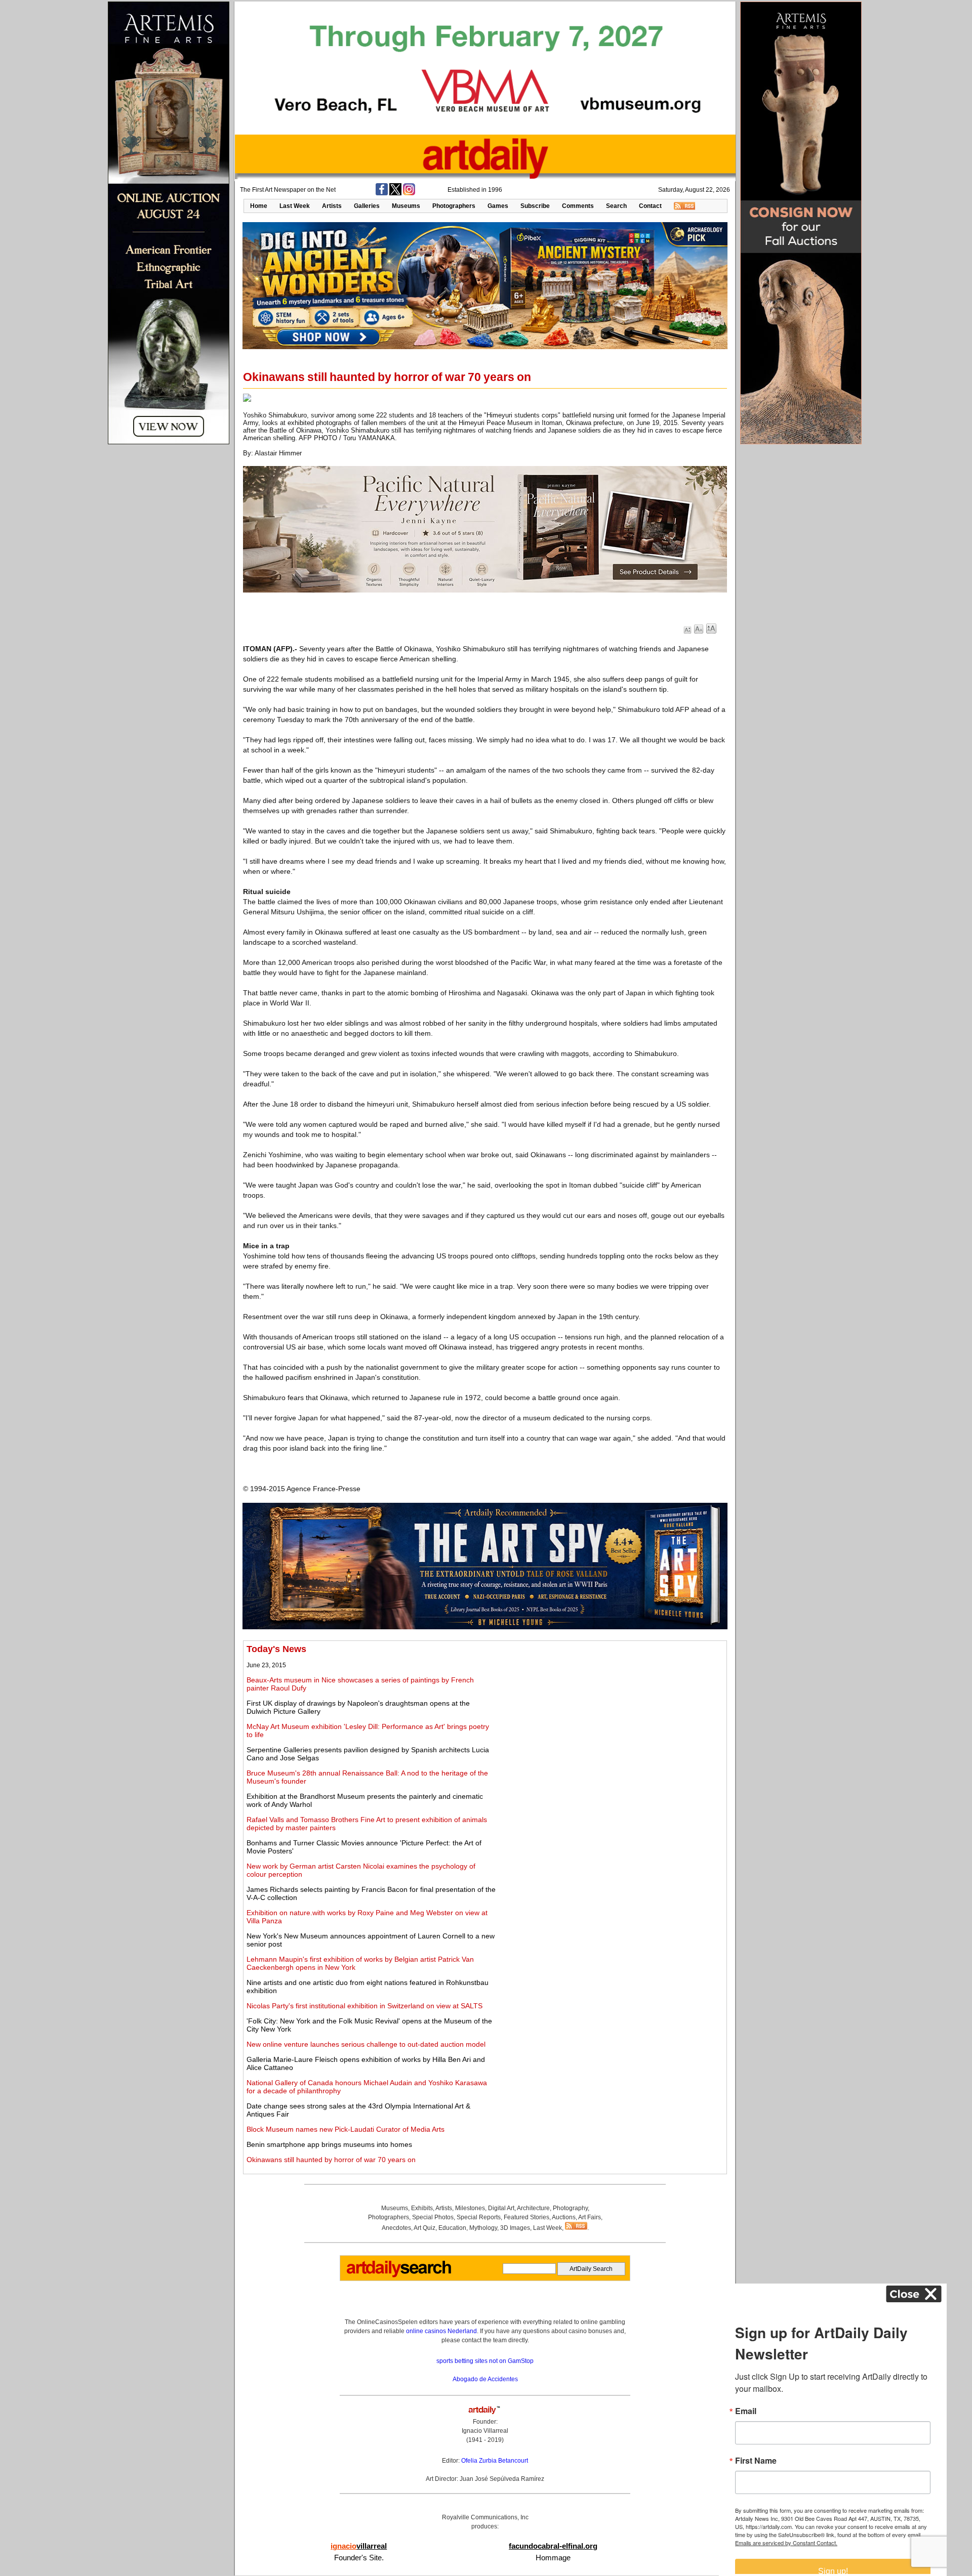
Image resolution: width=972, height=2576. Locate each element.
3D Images (515, 2228)
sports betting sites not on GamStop (485, 2361)
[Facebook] (382, 193)
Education (452, 2228)
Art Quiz (424, 2228)
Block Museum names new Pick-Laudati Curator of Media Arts (346, 2129)
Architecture (533, 2208)
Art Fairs (590, 2217)
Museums (406, 206)
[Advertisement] (611, 1715)
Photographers (454, 206)
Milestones (470, 2208)
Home (259, 206)
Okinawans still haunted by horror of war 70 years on (331, 2160)
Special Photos (433, 2217)
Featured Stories (526, 2217)
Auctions (564, 2217)
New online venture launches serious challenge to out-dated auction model (366, 2044)
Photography (570, 2208)
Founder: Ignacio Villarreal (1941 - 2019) (485, 2431)
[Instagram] (409, 193)
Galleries (367, 206)
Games (498, 206)
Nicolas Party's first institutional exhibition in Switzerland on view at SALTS (364, 2006)
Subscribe (535, 206)
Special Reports (479, 2217)
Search (616, 206)
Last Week (295, 206)
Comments (578, 206)
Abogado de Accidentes (485, 2379)
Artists (332, 206)
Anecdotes (396, 2228)
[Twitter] (395, 193)
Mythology (483, 2228)
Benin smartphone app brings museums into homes (329, 2144)
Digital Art (501, 2208)
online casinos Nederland (441, 2331)
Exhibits (422, 2208)
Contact (650, 206)
